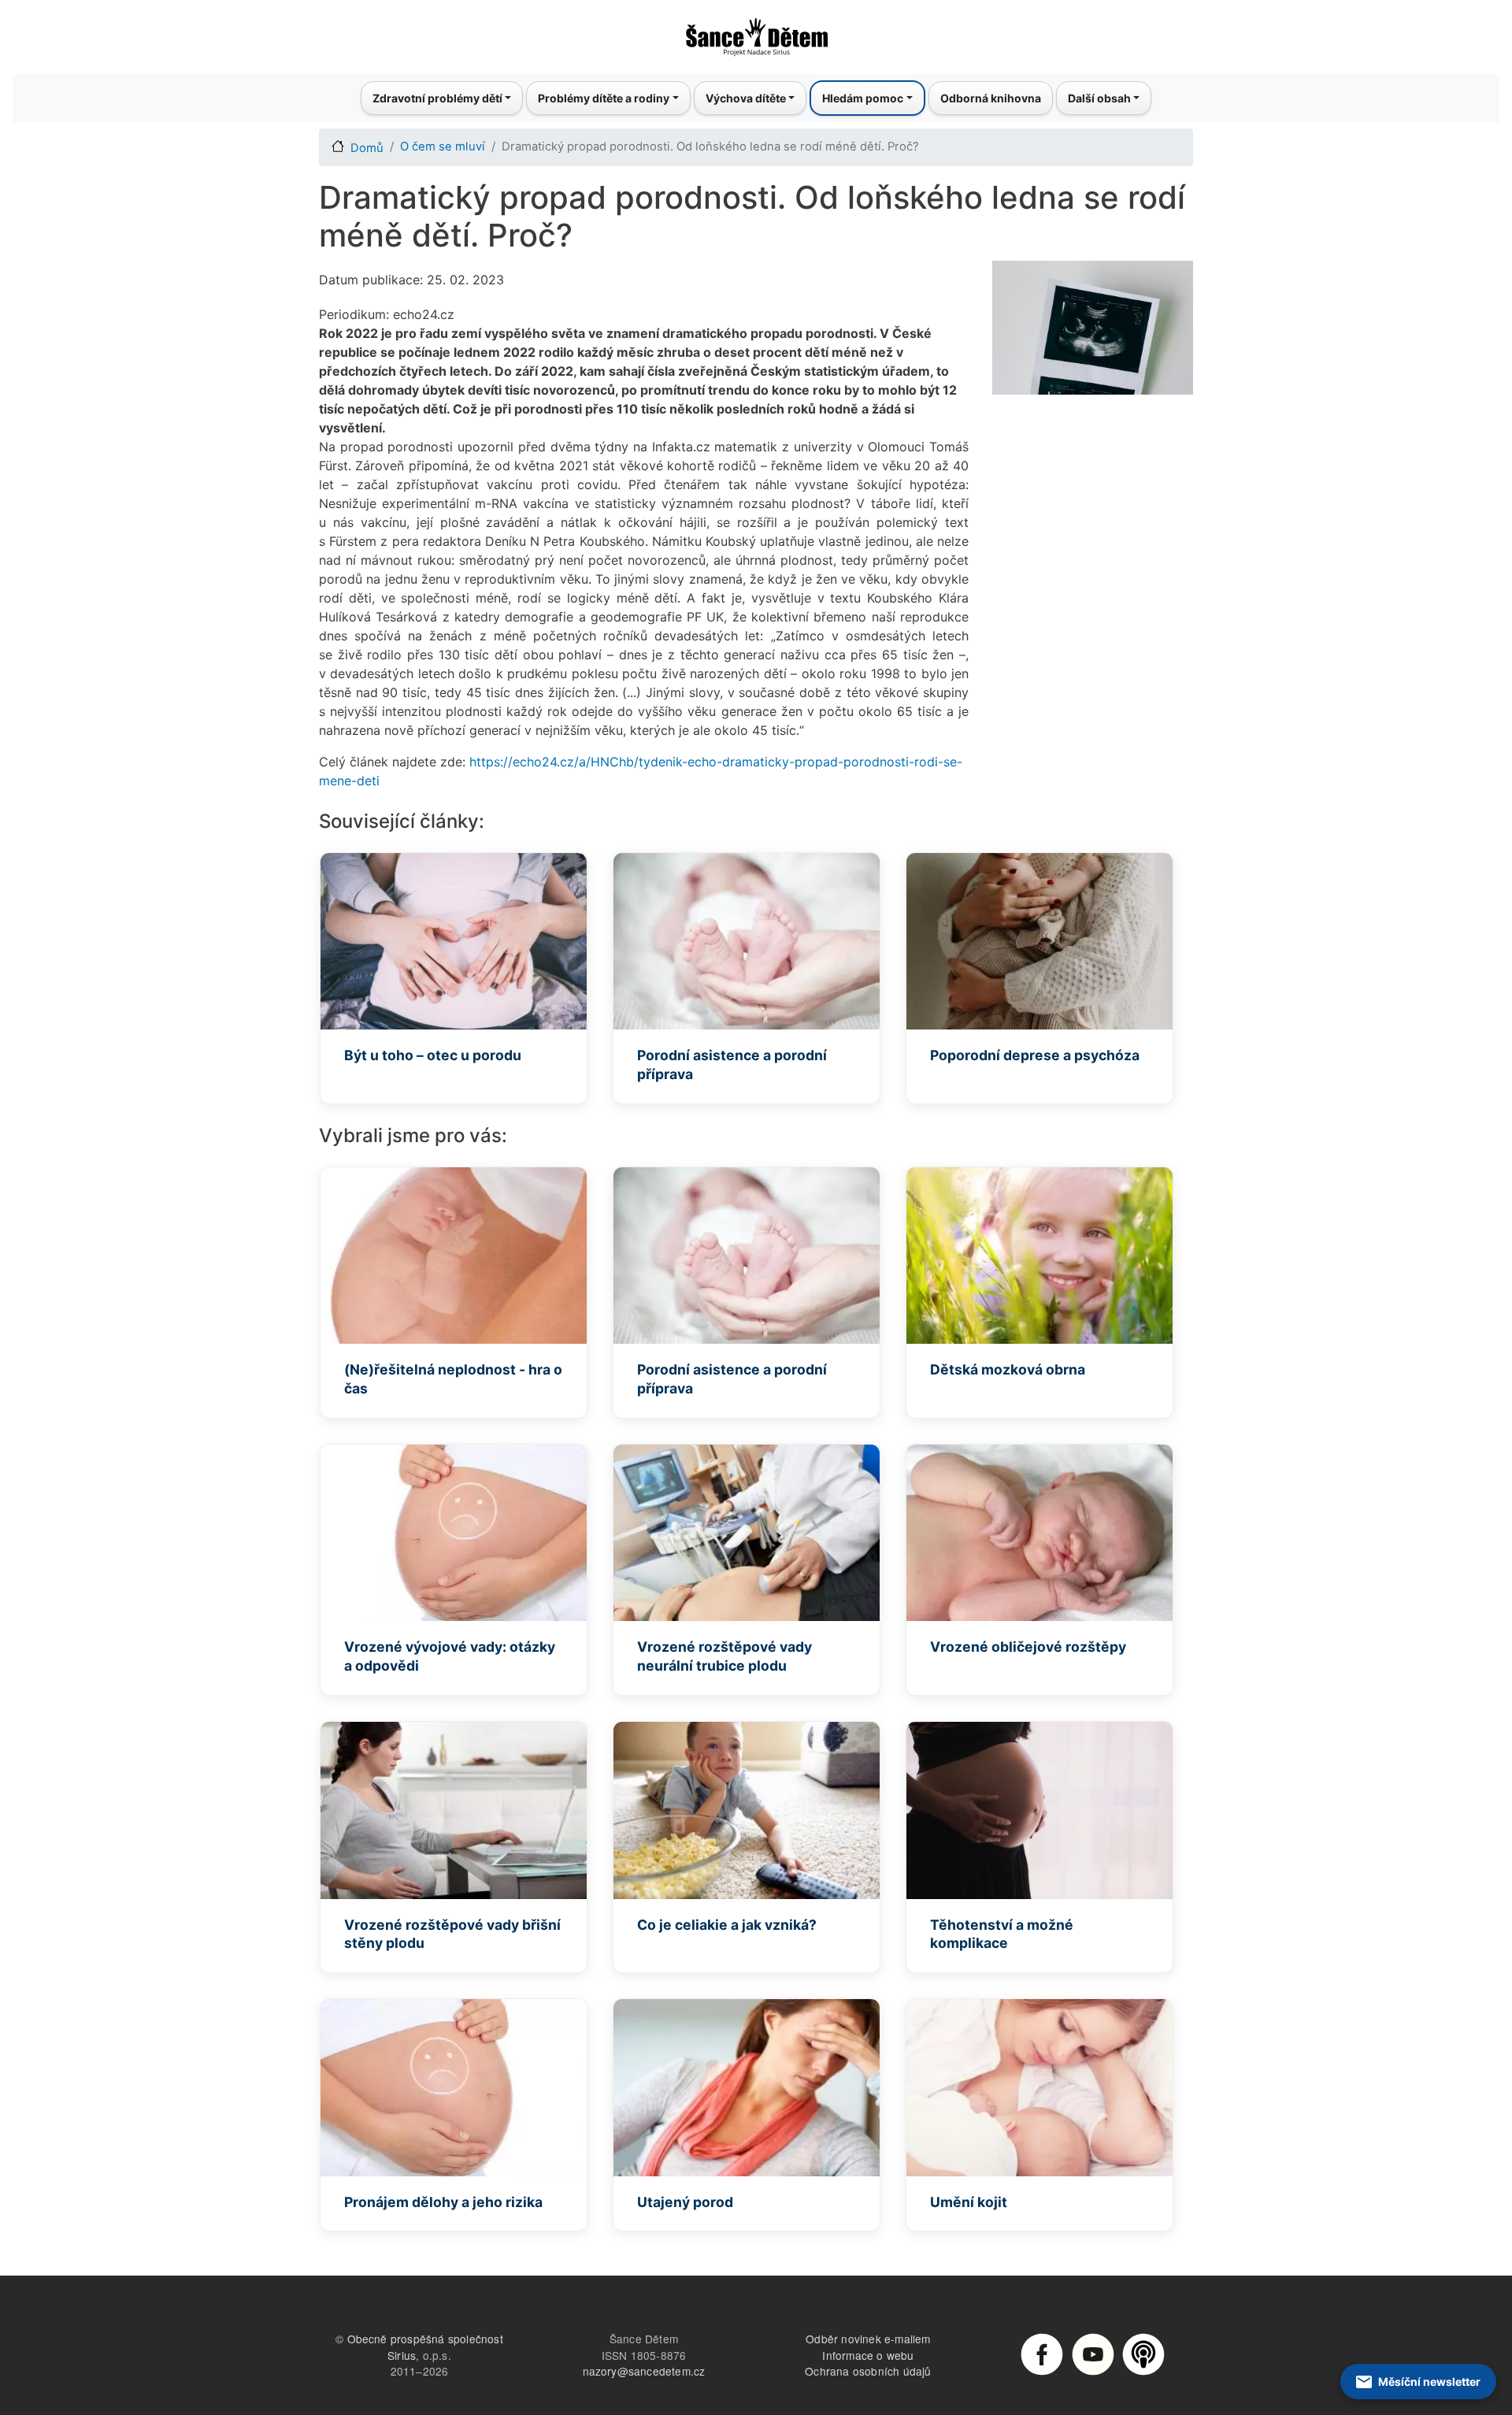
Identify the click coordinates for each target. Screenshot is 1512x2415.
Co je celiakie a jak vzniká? (727, 1925)
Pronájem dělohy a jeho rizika (443, 2202)
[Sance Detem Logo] (756, 32)
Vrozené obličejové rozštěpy (1028, 1647)
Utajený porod (685, 2202)
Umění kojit (969, 2202)
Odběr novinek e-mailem (868, 2339)
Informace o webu (868, 2355)
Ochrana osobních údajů (868, 2371)
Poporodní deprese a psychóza (1035, 1055)
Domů (367, 148)
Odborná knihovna (991, 98)
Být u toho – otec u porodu (433, 1055)
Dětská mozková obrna (1008, 1369)
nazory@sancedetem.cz (644, 2371)
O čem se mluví (443, 147)
